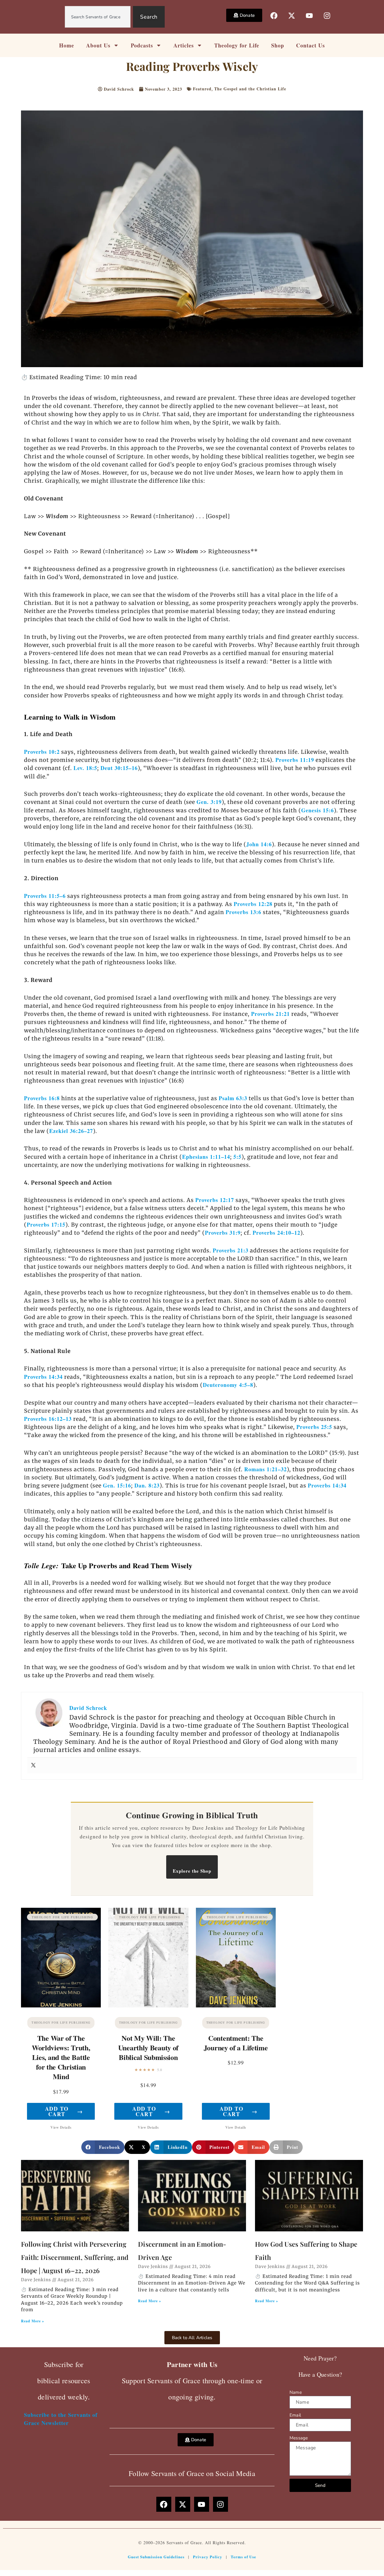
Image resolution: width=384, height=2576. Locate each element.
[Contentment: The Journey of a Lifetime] (236, 1958)
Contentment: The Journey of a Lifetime (236, 2043)
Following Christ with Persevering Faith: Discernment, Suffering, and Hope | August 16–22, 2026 (75, 2257)
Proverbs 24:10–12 (276, 1233)
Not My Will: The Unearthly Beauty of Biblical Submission (148, 2048)
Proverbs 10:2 (42, 752)
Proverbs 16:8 (42, 1098)
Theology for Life (237, 45)
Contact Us (310, 45)
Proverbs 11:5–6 (45, 896)
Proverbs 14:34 (43, 1377)
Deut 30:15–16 (119, 768)
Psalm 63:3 (233, 1098)
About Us (98, 45)
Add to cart (64, 2111)
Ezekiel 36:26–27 (71, 1131)
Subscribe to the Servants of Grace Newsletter (61, 2419)
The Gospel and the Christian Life (250, 89)
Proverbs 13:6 (243, 912)
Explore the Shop (192, 1871)
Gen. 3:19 (209, 802)
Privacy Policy (208, 2557)
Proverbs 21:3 (231, 1250)
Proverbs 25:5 (314, 1427)
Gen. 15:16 (117, 1485)
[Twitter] (33, 1765)
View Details (61, 2127)
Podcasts (142, 45)
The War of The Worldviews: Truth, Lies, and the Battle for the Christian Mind (61, 2057)
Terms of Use (243, 2557)
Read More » (33, 2321)
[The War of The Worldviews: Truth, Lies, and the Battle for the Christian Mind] (61, 1958)
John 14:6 (259, 844)
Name (296, 2392)
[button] (103, 2147)
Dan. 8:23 (147, 1485)
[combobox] (98, 17)
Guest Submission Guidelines (156, 2557)
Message (299, 2438)
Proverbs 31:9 (223, 1233)
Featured (202, 89)
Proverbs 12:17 (215, 1200)
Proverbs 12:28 (253, 904)
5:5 (237, 1157)
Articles (184, 45)
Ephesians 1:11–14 (206, 1157)
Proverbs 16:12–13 (48, 1419)
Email (295, 2415)
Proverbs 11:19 (295, 760)
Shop (278, 45)
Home (67, 45)
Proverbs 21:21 (270, 1014)
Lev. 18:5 (85, 768)
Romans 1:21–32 (265, 1469)
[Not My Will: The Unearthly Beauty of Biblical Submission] (148, 1958)
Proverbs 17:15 (46, 1225)
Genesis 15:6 (318, 810)
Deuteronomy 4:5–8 (228, 1385)
